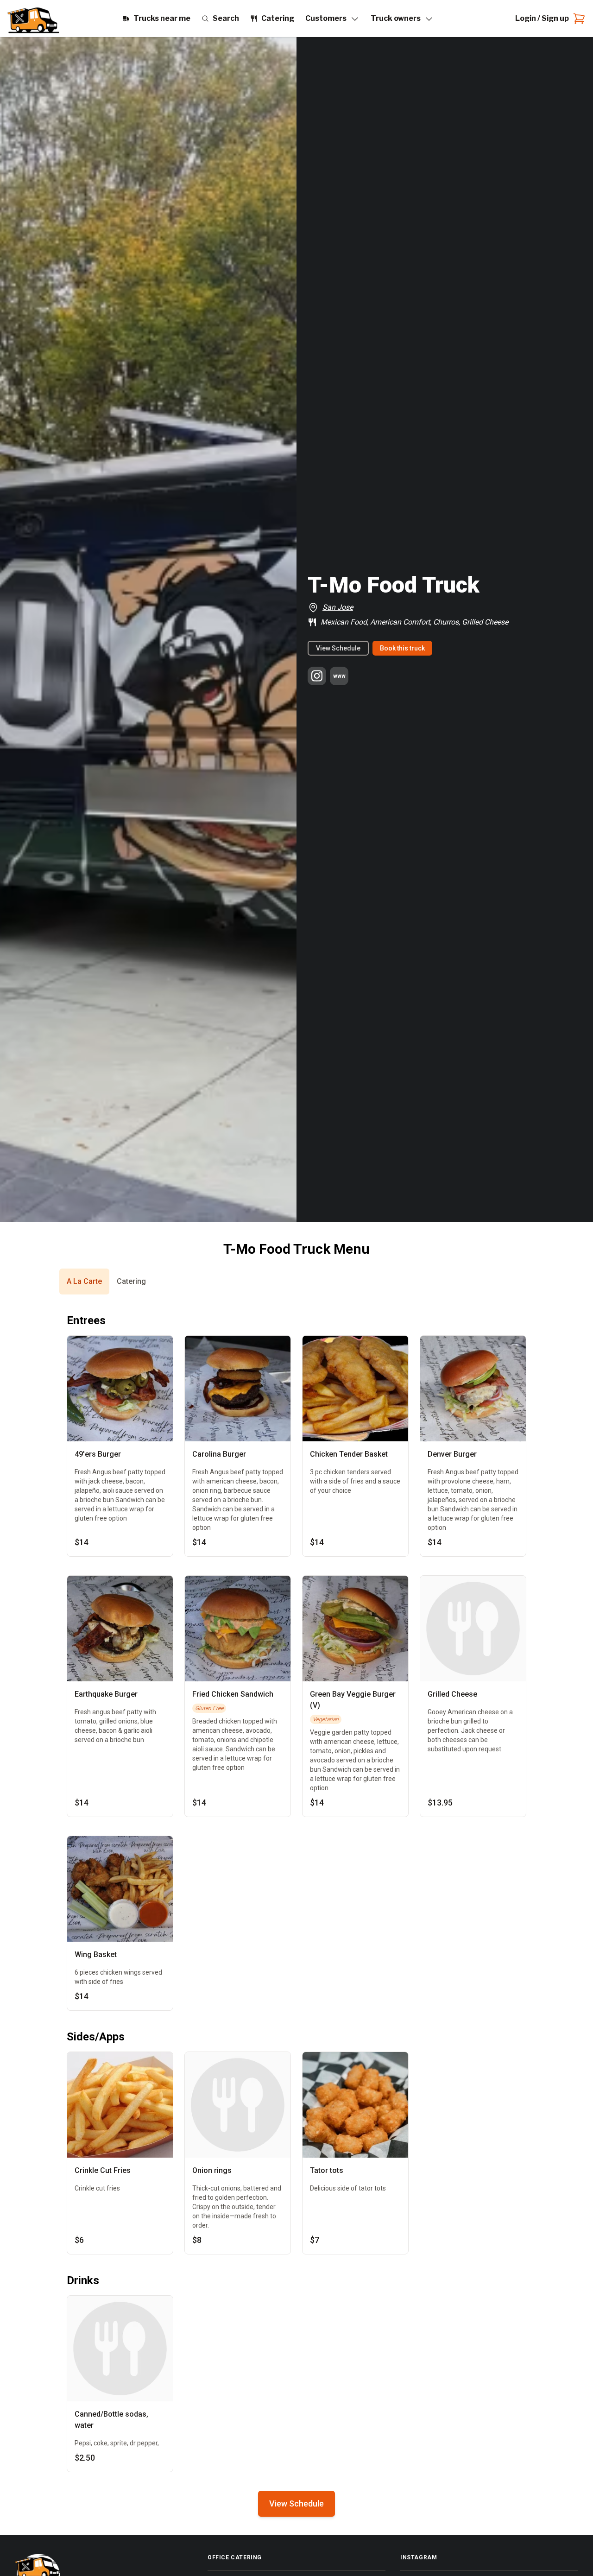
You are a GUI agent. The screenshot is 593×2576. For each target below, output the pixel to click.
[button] (84, 1282)
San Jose (338, 607)
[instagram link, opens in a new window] (317, 676)
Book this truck (402, 648)
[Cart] (577, 19)
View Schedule (338, 648)
